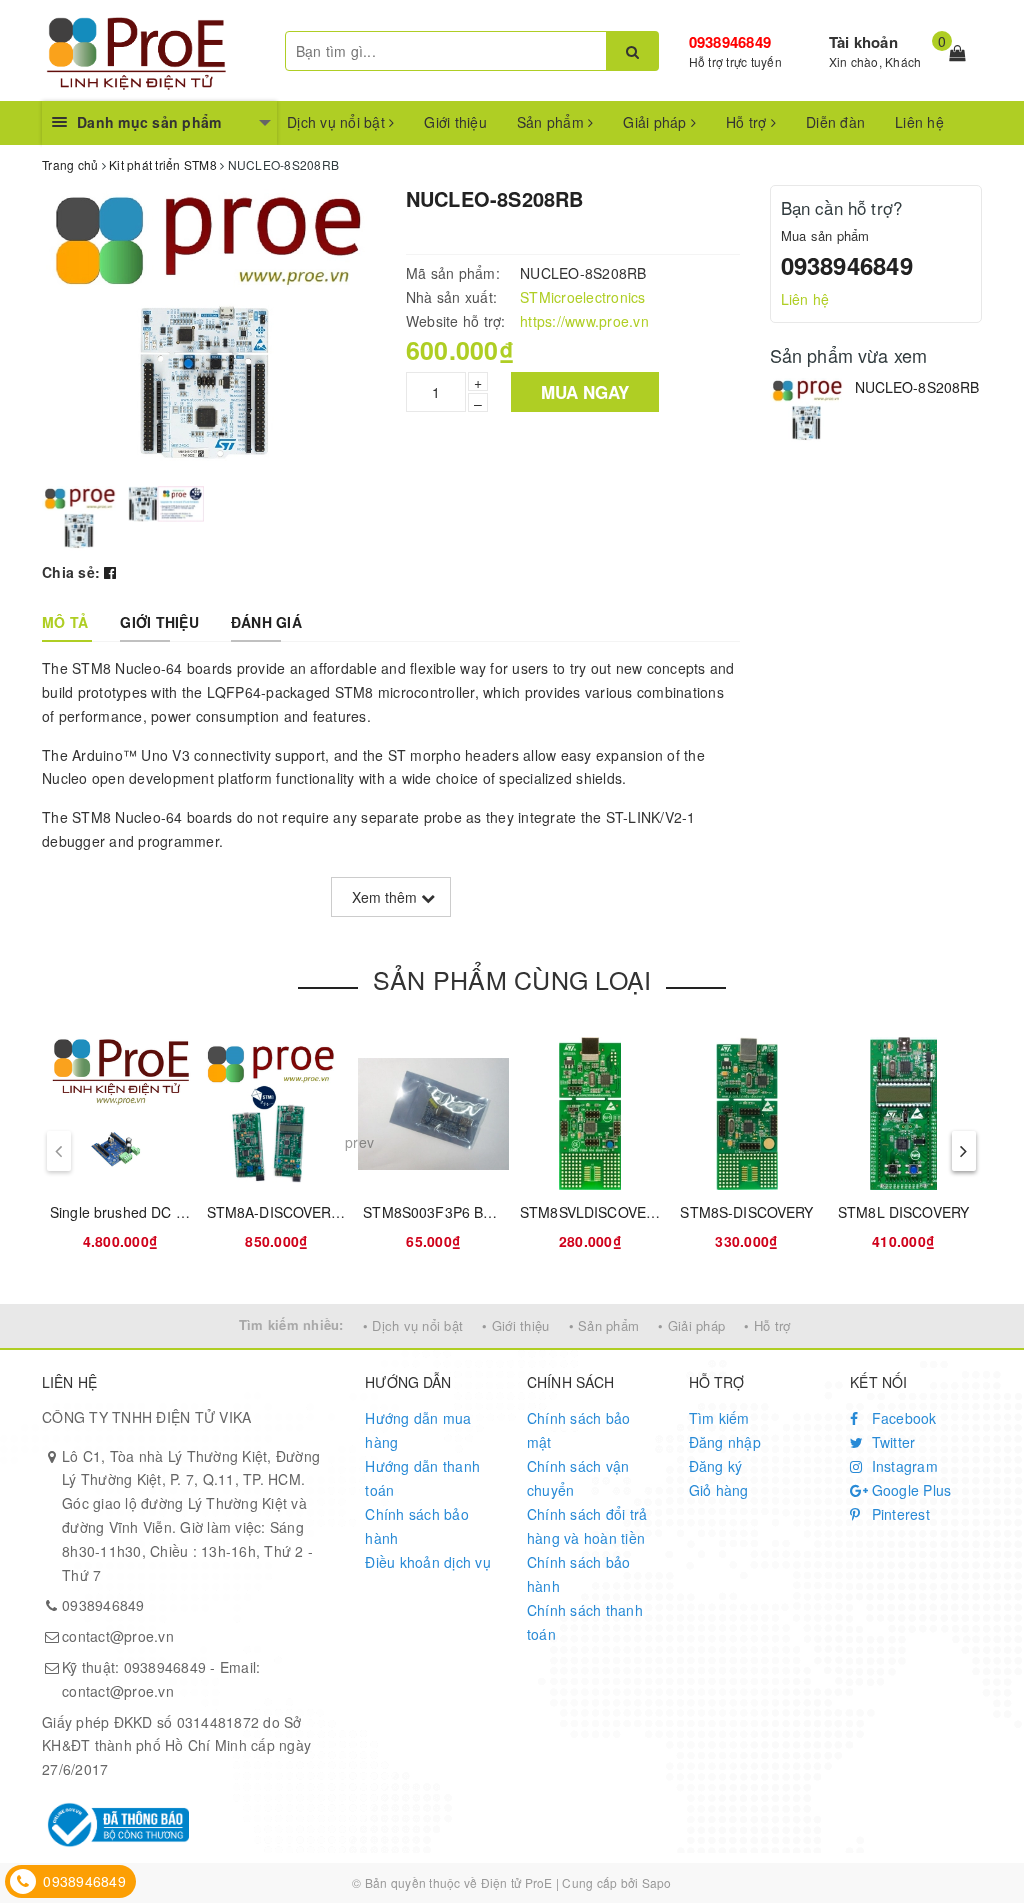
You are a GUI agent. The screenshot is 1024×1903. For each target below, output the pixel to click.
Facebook (901, 1418)
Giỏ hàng (719, 1490)
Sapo (657, 1882)
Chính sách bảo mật (579, 1430)
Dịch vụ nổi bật (338, 122)
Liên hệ (919, 122)
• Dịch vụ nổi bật (413, 1325)
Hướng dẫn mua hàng (418, 1430)
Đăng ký (716, 1466)
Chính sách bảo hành (417, 1526)
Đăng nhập (725, 1442)
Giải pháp (657, 122)
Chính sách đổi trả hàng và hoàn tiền (587, 1526)
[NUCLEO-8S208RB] (807, 410)
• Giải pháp (691, 1325)
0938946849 (730, 42)
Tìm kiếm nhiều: (291, 1324)
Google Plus (909, 1490)
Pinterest (898, 1514)
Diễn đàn (835, 122)
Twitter (891, 1442)
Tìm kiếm (719, 1418)
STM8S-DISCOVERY (746, 1212)
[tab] (65, 622)
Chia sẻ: (71, 572)
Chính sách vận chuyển (578, 1478)
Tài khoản (863, 42)
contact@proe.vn (118, 1636)
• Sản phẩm (604, 1325)
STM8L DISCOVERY (903, 1212)
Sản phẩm (552, 122)
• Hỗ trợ (767, 1325)
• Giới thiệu (515, 1325)
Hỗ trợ (748, 122)
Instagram (902, 1466)
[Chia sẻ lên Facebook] (110, 572)
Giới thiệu (455, 122)
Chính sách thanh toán (585, 1622)
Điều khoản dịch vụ (428, 1562)
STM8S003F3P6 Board (438, 1212)
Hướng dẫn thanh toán (422, 1478)
